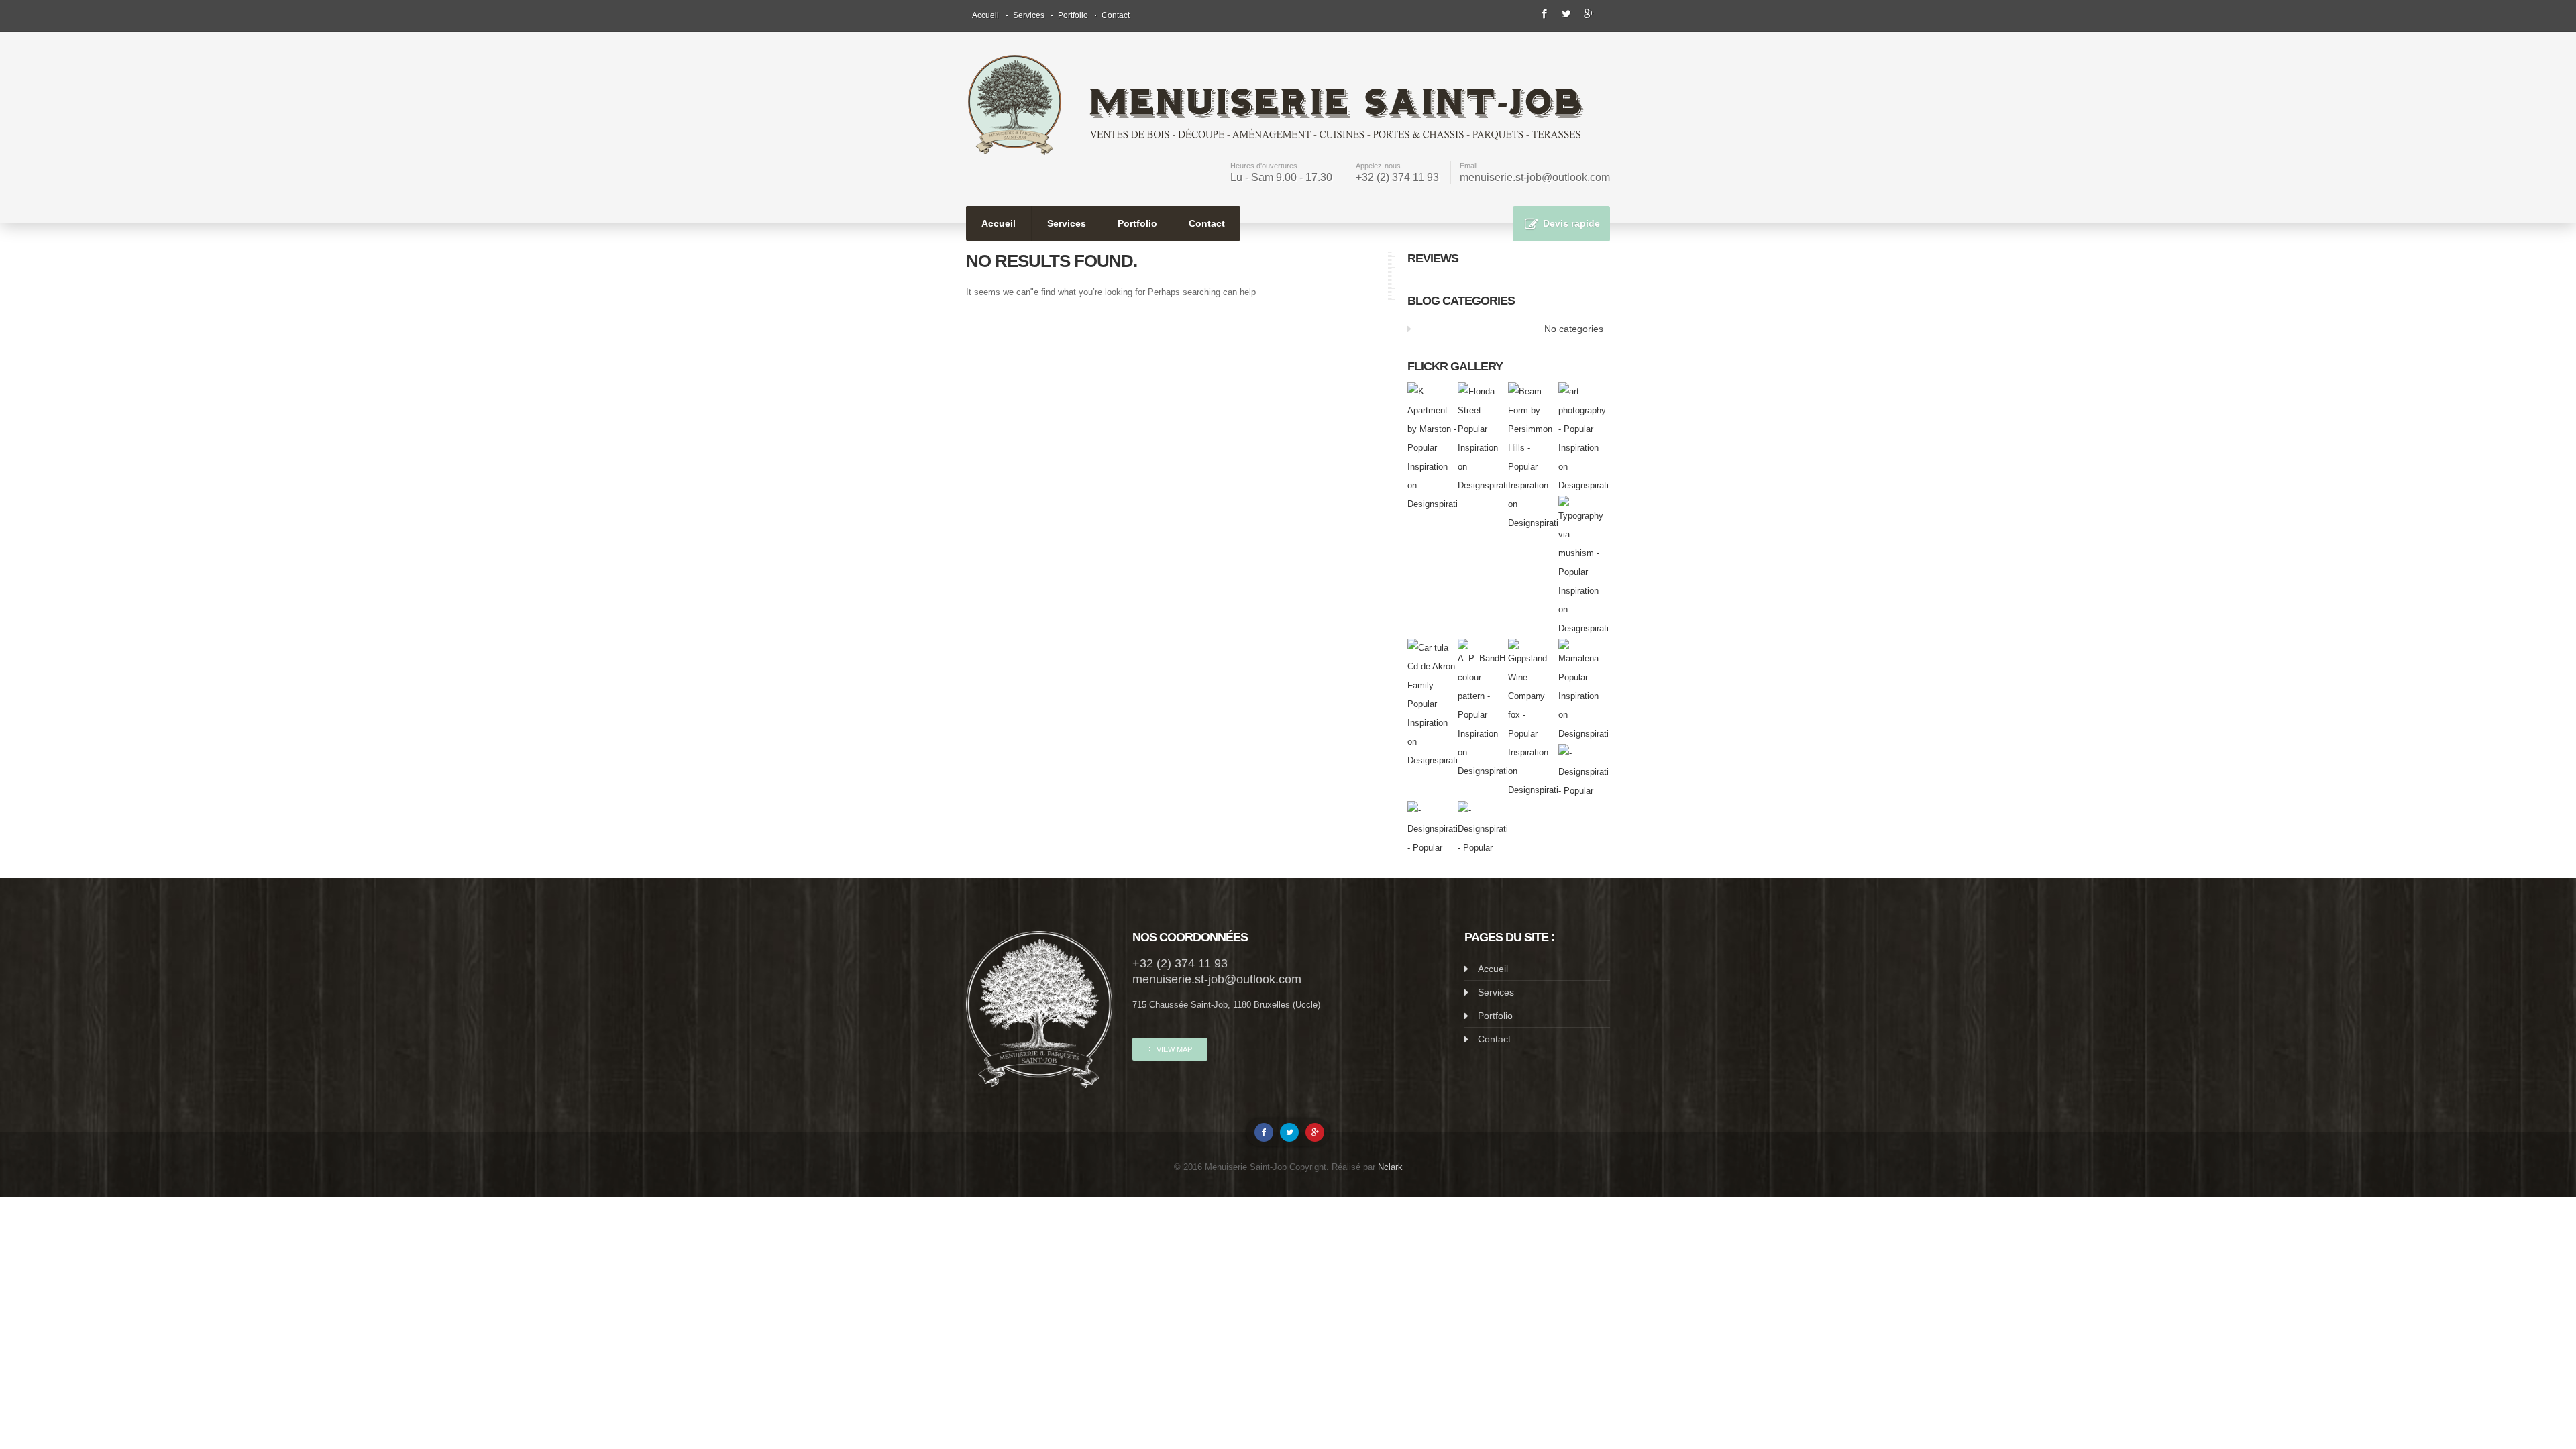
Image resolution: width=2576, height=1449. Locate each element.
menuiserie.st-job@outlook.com (1535, 177)
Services (1029, 15)
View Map (1174, 1049)
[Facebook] (1264, 1132)
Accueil (985, 15)
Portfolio (1073, 15)
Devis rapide (1571, 223)
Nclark (1390, 1167)
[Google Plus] (1315, 1132)
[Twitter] (1289, 1132)
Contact (1116, 15)
